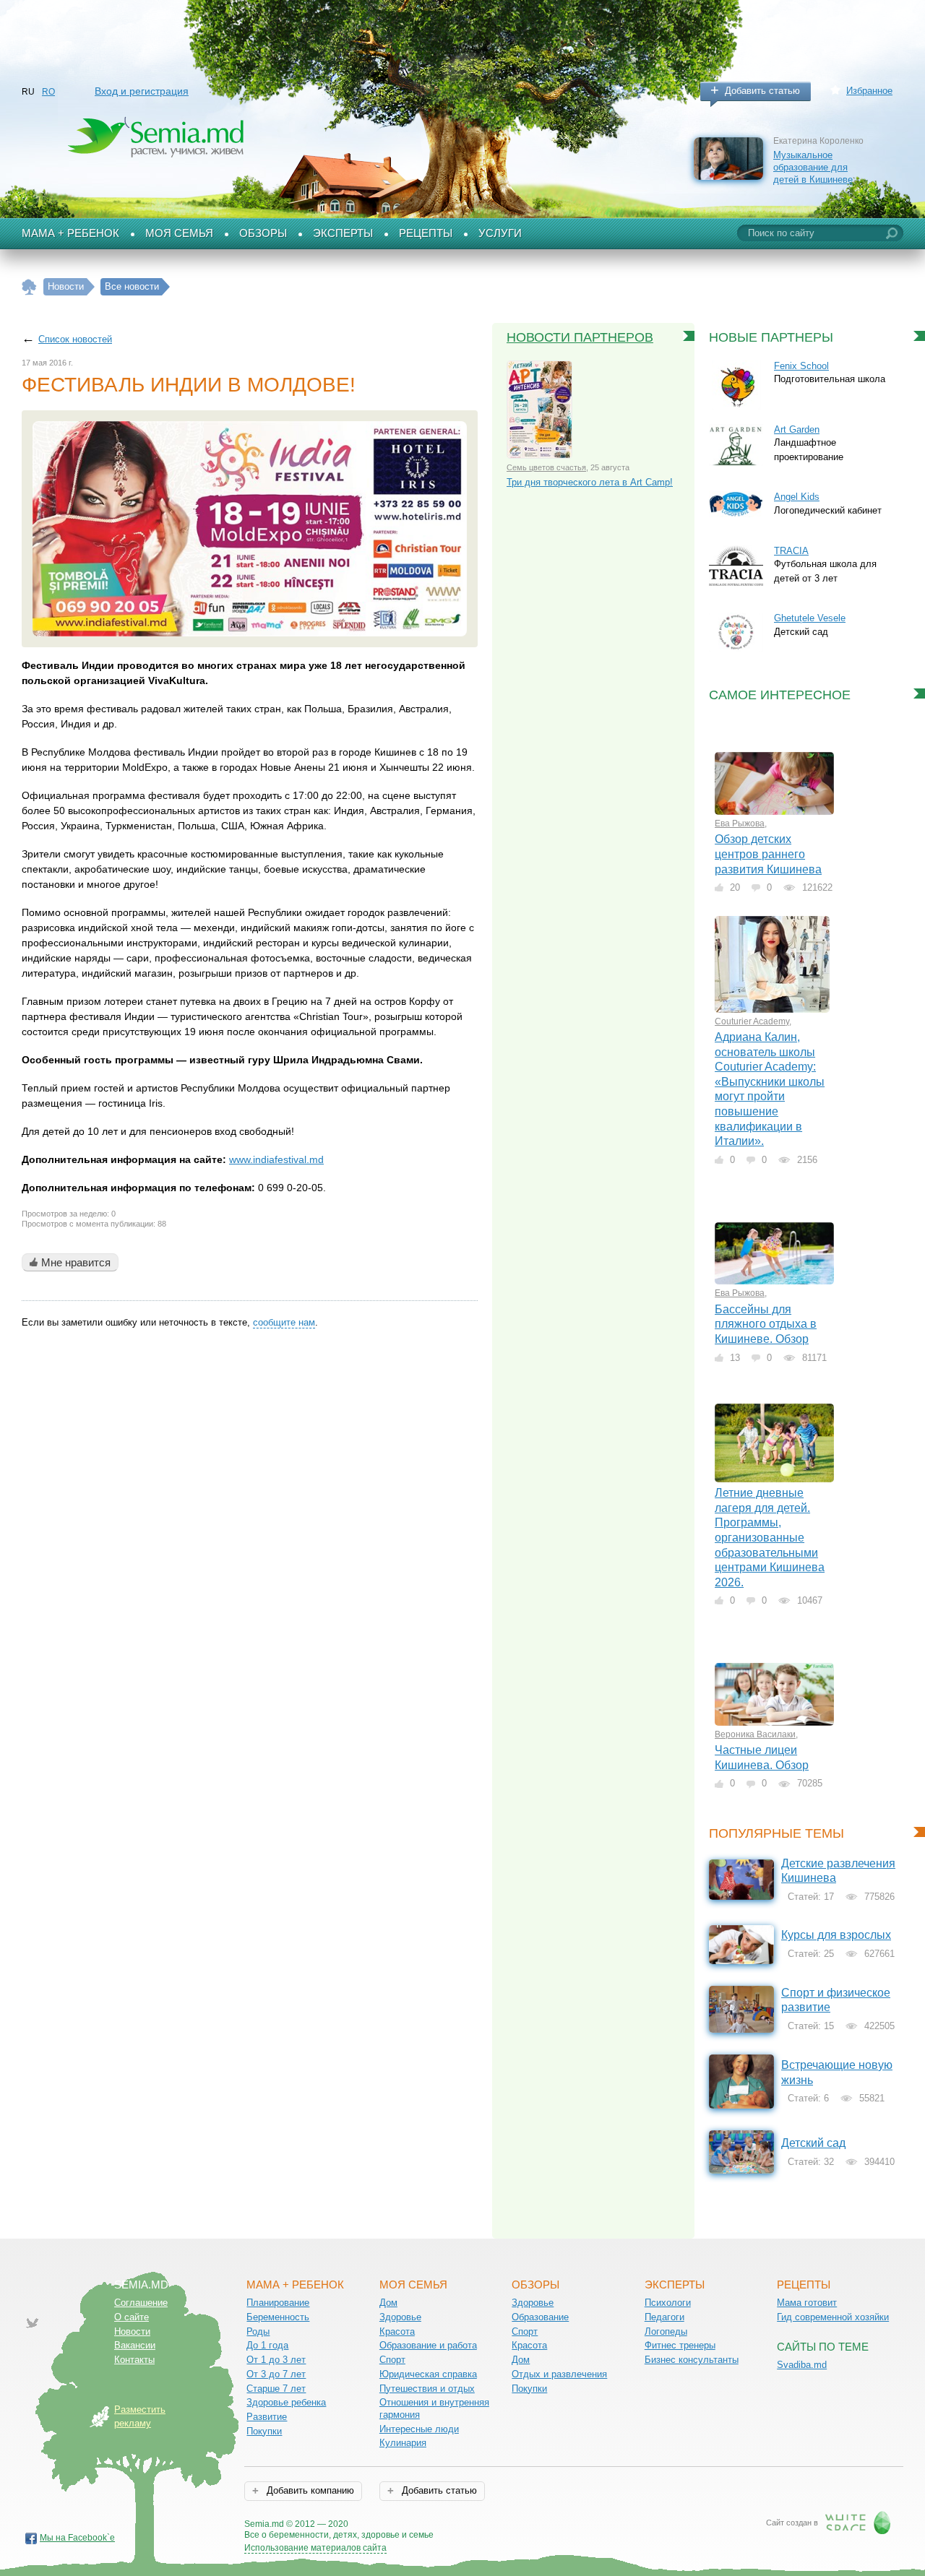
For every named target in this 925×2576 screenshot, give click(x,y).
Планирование (278, 2303)
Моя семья (179, 233)
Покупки (264, 2431)
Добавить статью (762, 91)
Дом (388, 2303)
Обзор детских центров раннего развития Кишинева (768, 854)
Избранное (869, 91)
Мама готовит (807, 2303)
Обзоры (263, 233)
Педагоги (664, 2317)
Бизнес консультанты (692, 2360)
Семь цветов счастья (546, 467)
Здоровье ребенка (286, 2402)
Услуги (500, 233)
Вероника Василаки (755, 1734)
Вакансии (135, 2345)
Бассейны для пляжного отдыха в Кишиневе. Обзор (766, 1324)
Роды (258, 2331)
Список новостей (75, 339)
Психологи (668, 2303)
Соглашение (141, 2303)
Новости (132, 2331)
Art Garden (797, 429)
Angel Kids (797, 497)
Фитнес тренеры (680, 2345)
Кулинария (403, 2443)
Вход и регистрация (142, 91)
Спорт (392, 2360)
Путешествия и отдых (427, 2389)
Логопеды (666, 2331)
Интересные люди (419, 2429)
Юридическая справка (428, 2374)
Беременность (278, 2317)
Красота (397, 2331)
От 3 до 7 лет (276, 2374)
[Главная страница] (29, 287)
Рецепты (426, 233)
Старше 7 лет (276, 2389)
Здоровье (400, 2317)
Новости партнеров (580, 337)
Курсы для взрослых (836, 1935)
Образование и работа (428, 2345)
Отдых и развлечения (559, 2374)
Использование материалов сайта (315, 2548)
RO (48, 92)
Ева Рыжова (740, 824)
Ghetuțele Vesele (810, 618)
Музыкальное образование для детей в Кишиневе (813, 167)
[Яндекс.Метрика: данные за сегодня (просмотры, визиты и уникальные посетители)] (475, 2525)
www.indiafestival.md (276, 1159)
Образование (540, 2317)
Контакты (134, 2360)
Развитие (267, 2417)
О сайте (132, 2317)
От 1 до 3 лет (276, 2360)
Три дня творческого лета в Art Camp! (590, 482)
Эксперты (343, 233)
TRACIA (791, 551)
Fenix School (801, 366)
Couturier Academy (752, 1021)
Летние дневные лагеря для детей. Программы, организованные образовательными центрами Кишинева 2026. (770, 1537)
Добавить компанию (309, 2490)
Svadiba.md (802, 2365)
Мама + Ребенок (70, 233)
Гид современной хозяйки (833, 2317)
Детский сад (813, 2143)
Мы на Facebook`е (77, 2538)
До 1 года (267, 2345)
